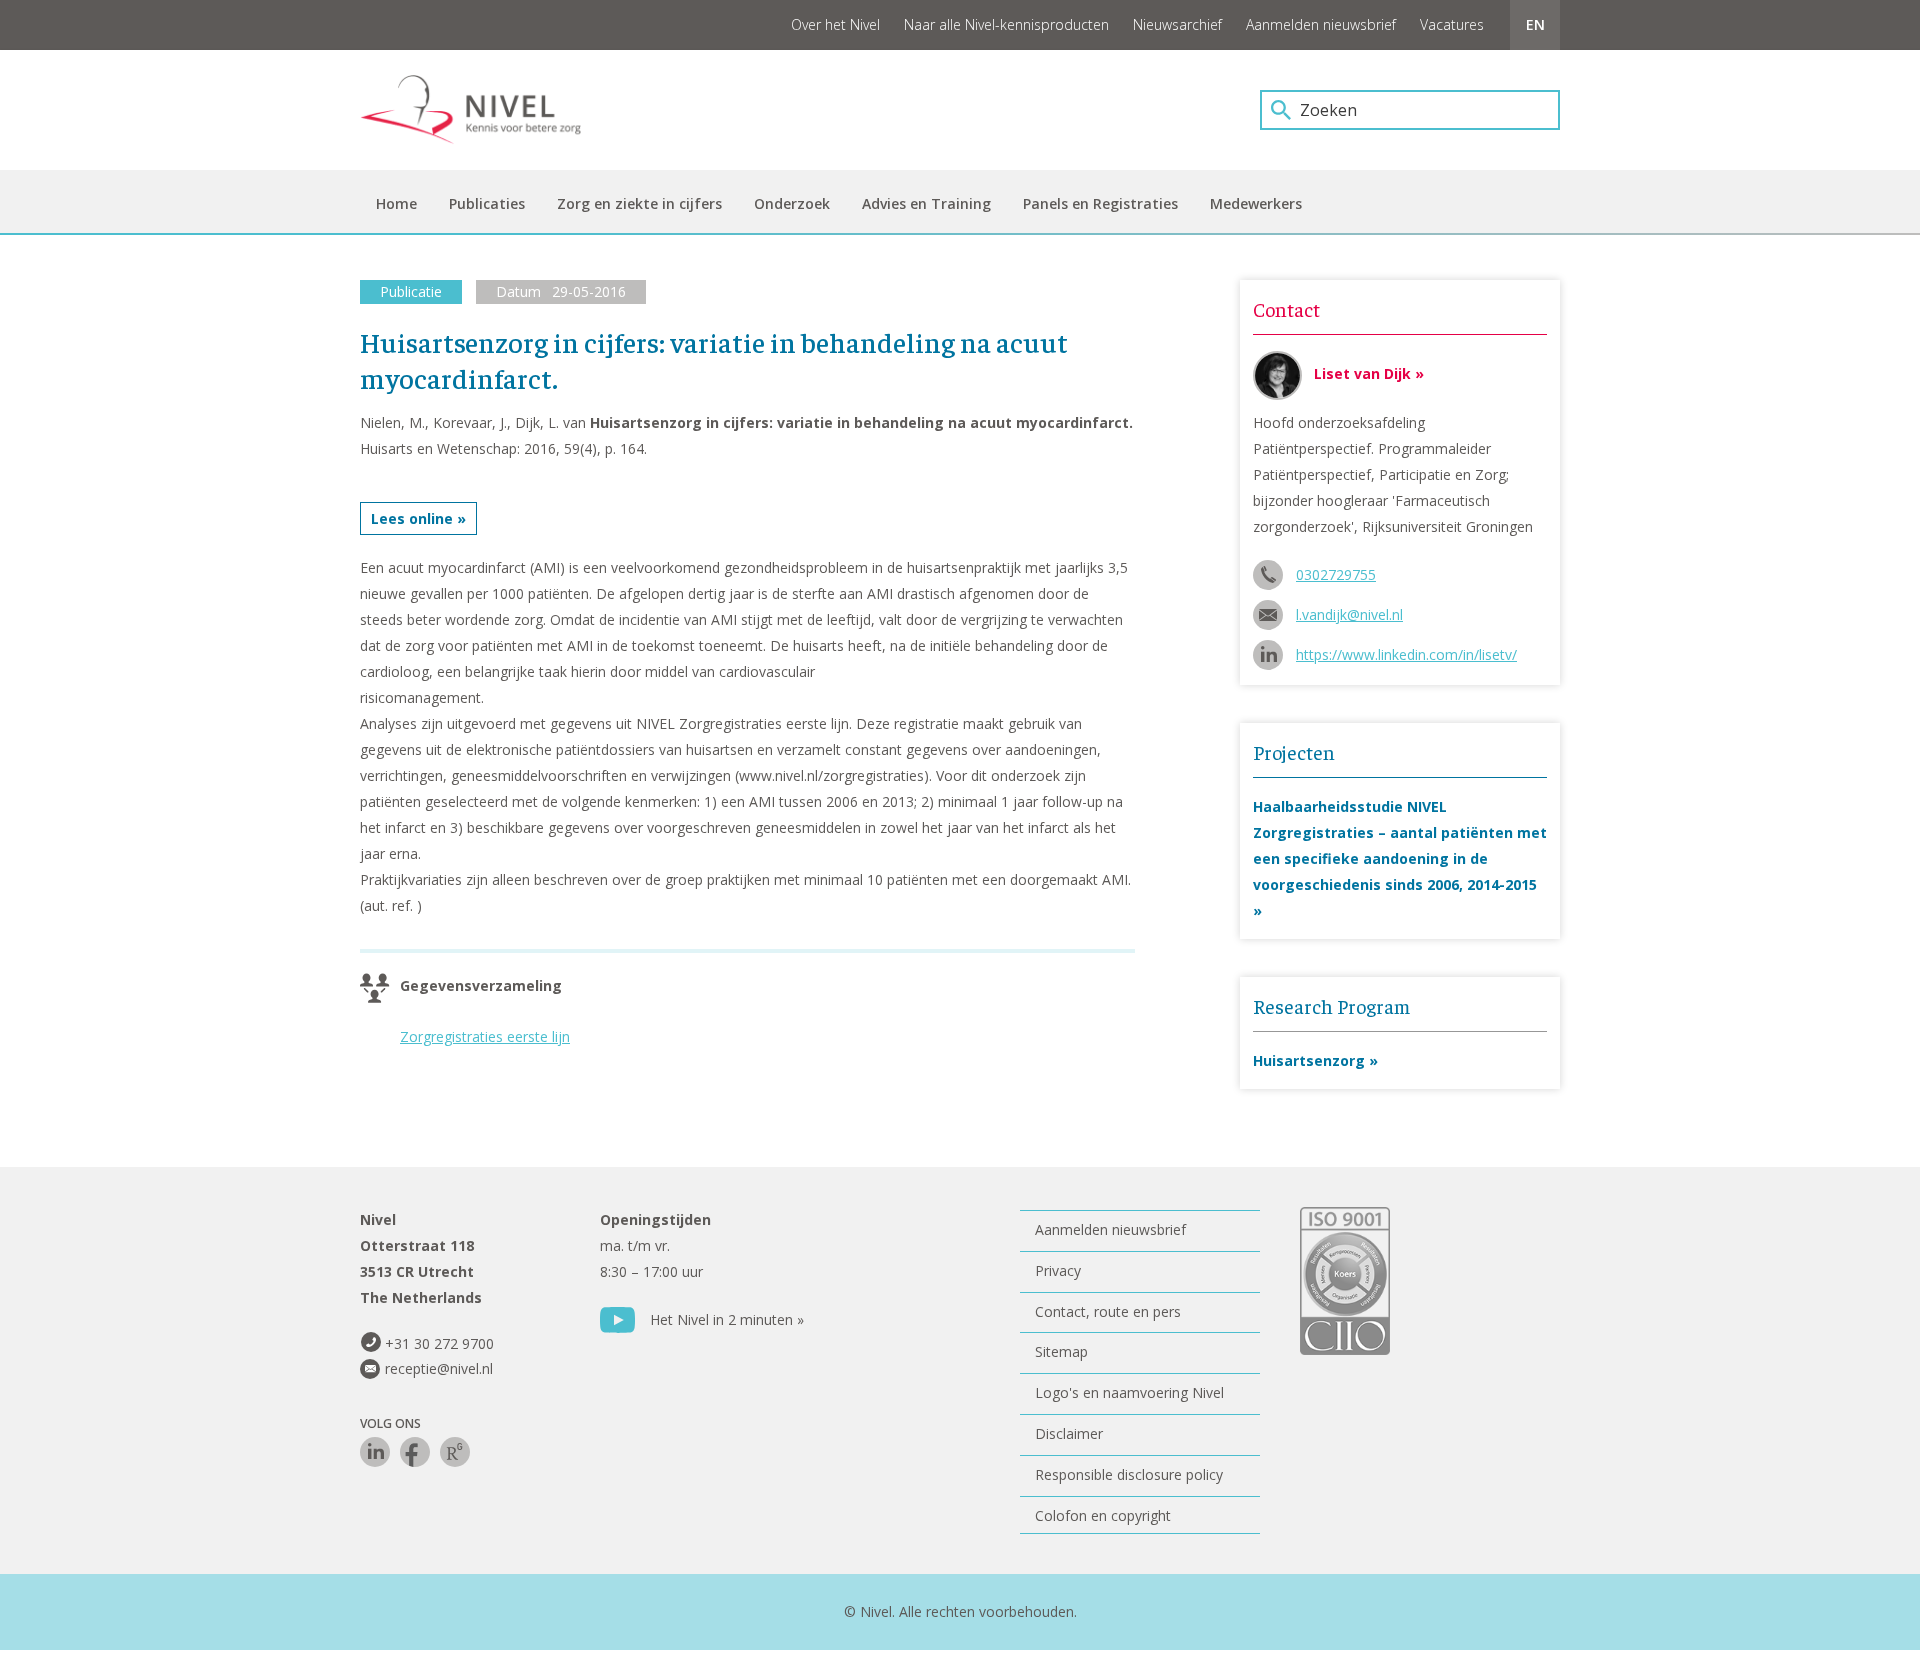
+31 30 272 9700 (439, 1343)
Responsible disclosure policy (1129, 1474)
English (1535, 25)
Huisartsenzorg (1309, 1060)
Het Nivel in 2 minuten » (727, 1319)
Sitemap (1061, 1351)
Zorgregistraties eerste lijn (485, 1036)
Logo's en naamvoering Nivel (1129, 1392)
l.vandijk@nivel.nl (1349, 614)
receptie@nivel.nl (439, 1368)
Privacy (1058, 1270)
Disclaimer (1069, 1433)
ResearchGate (455, 1452)
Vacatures (1452, 24)
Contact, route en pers (1108, 1311)
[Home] (485, 110)
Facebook (415, 1452)
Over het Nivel (835, 24)
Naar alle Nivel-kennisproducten (1006, 24)
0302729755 (1336, 574)
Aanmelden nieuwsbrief (1321, 24)
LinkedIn (375, 1452)
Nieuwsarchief (1177, 24)
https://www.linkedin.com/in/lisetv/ (1406, 654)
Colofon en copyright (1103, 1515)
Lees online (412, 518)
